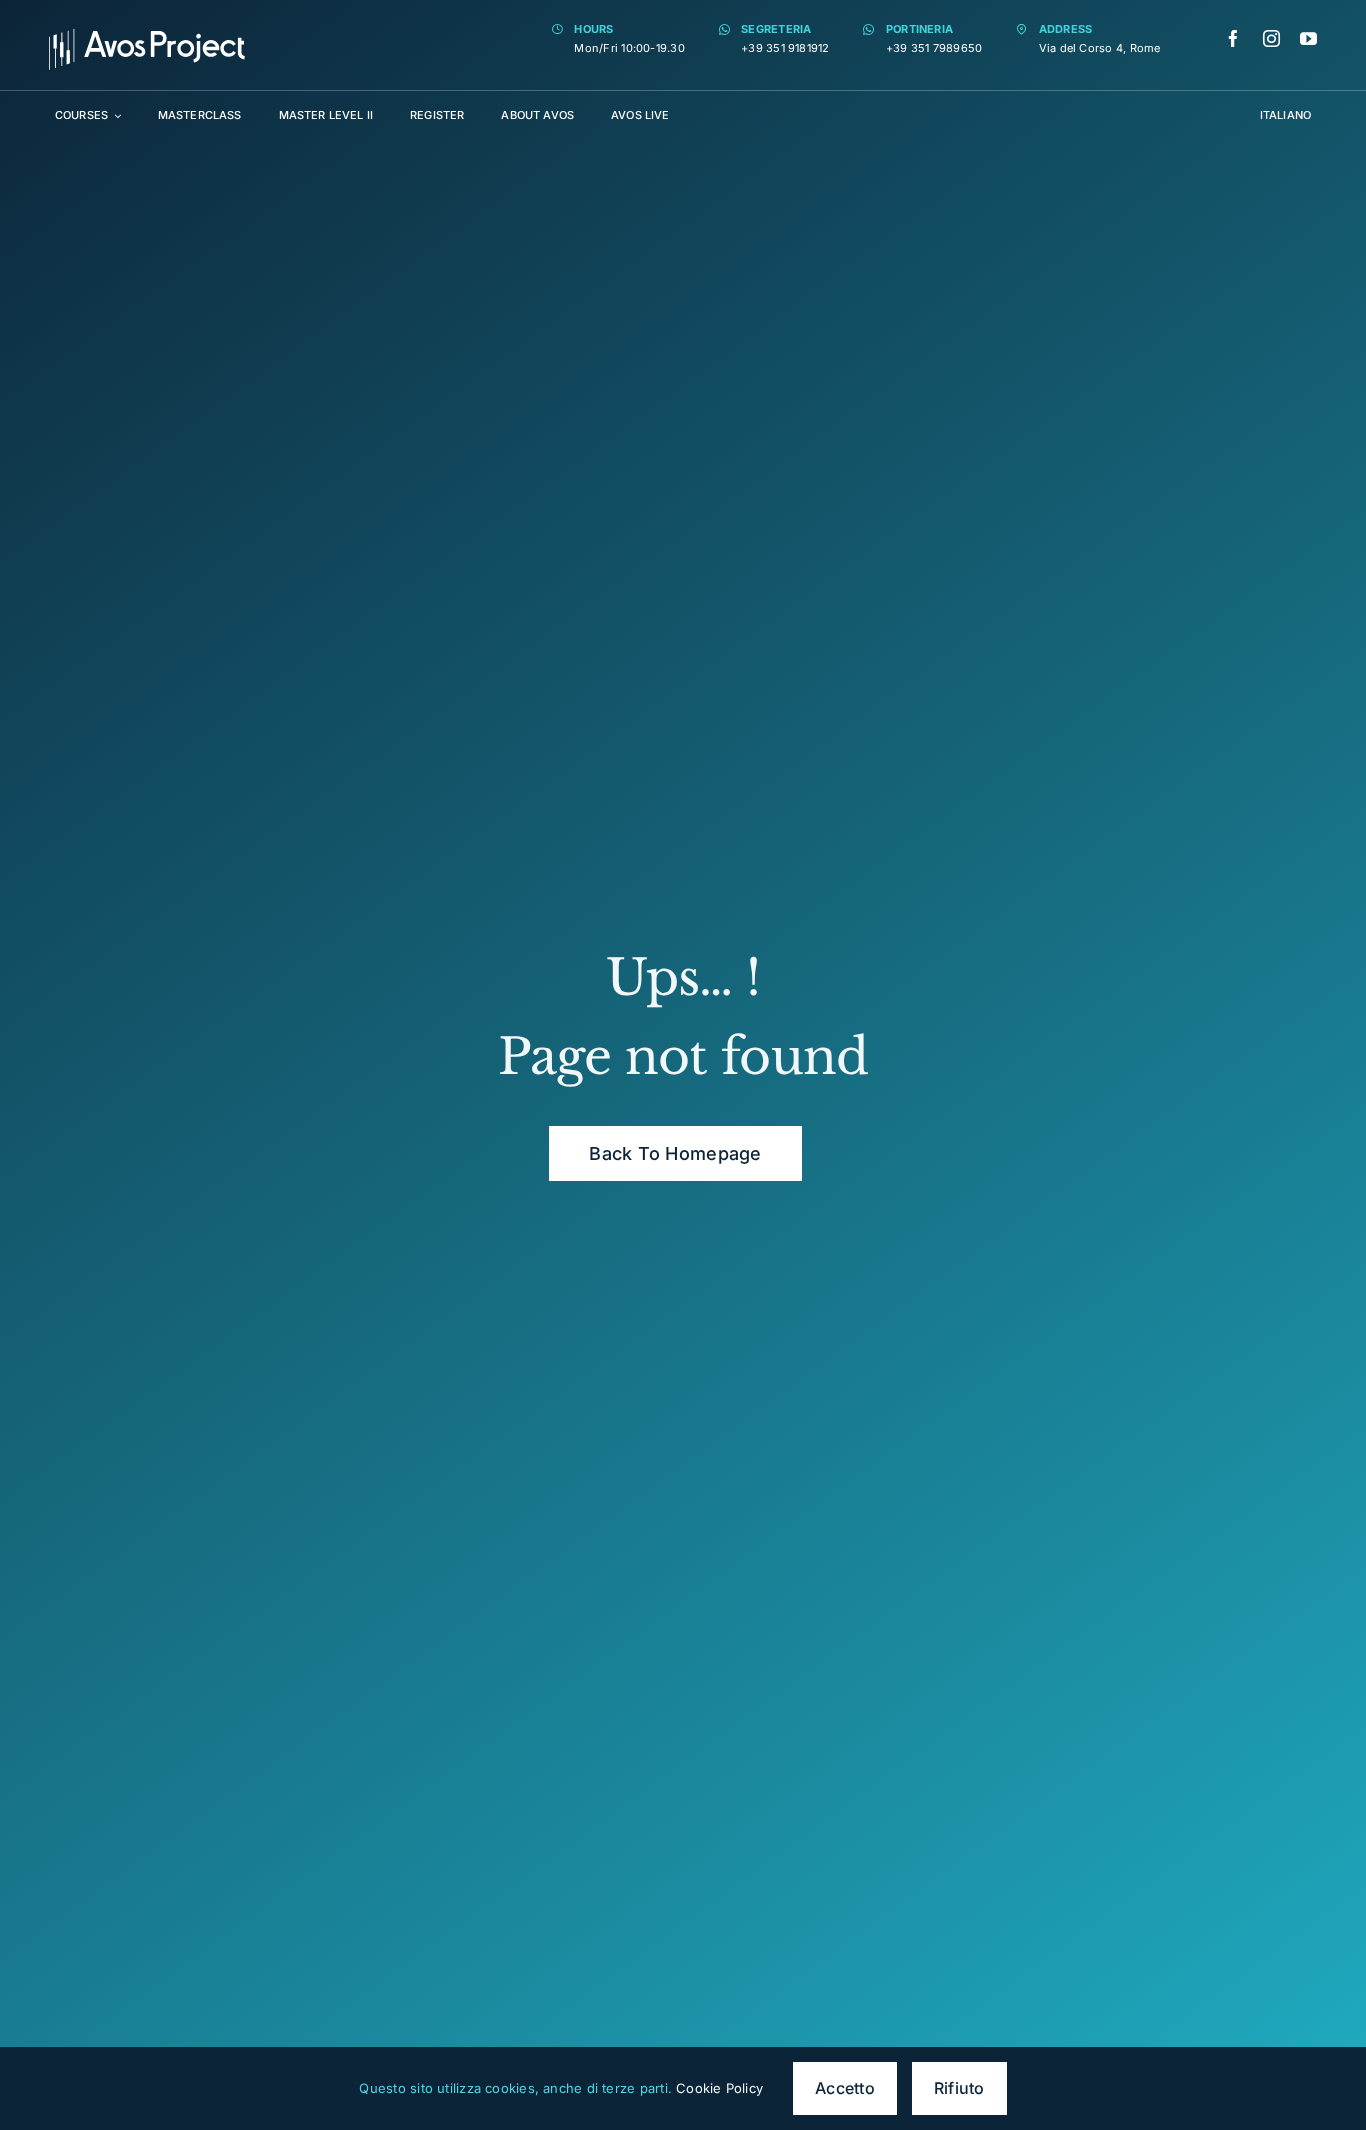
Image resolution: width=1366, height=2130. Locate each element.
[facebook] (1233, 38)
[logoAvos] (147, 35)
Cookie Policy (719, 2088)
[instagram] (1271, 38)
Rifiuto (959, 2088)
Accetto (845, 2088)
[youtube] (1308, 38)
